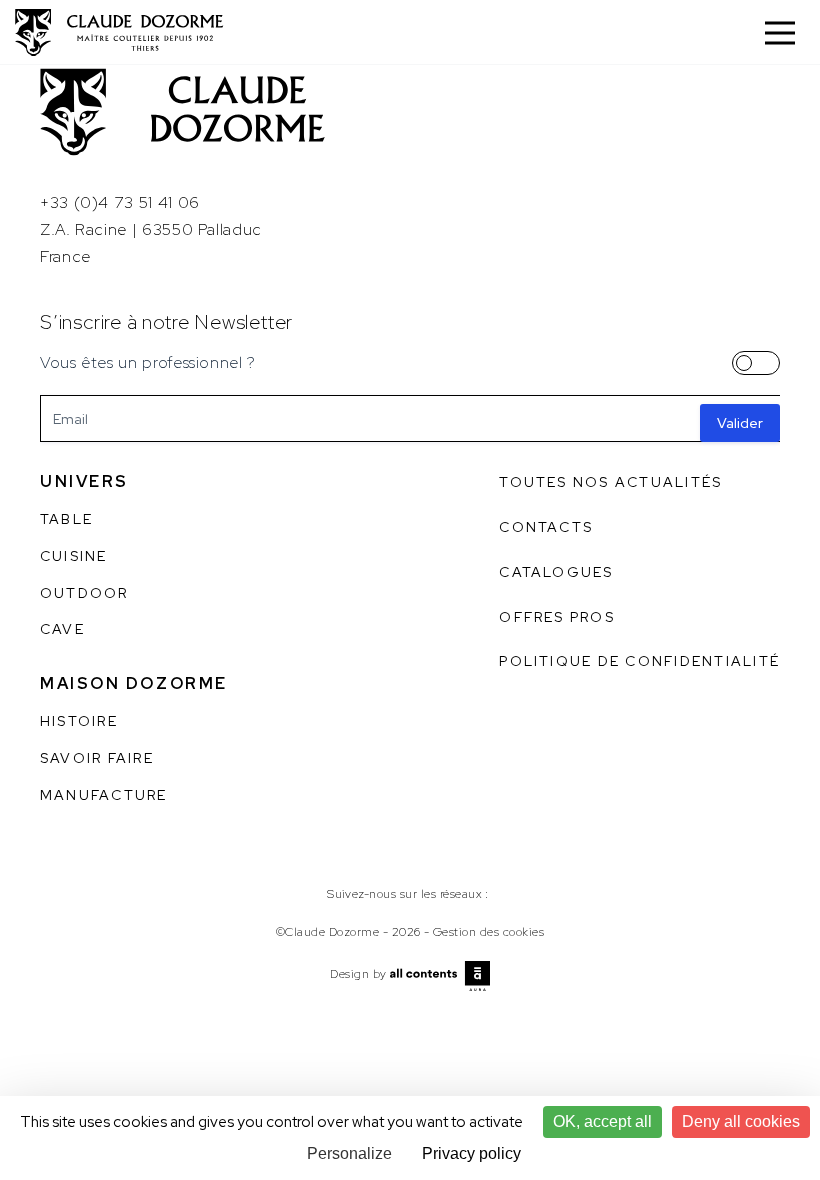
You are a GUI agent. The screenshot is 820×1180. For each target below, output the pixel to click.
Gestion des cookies (488, 932)
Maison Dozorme (134, 683)
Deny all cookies (741, 1121)
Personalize (349, 1153)
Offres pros (557, 617)
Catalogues (556, 572)
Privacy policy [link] (471, 1153)
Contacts (546, 527)
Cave (62, 629)
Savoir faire (97, 758)
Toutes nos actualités (610, 482)
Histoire (79, 721)
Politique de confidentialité (639, 661)
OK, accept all (602, 1121)
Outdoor (84, 593)
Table (66, 519)
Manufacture (104, 795)
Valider (740, 423)
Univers (84, 481)
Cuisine (74, 556)
